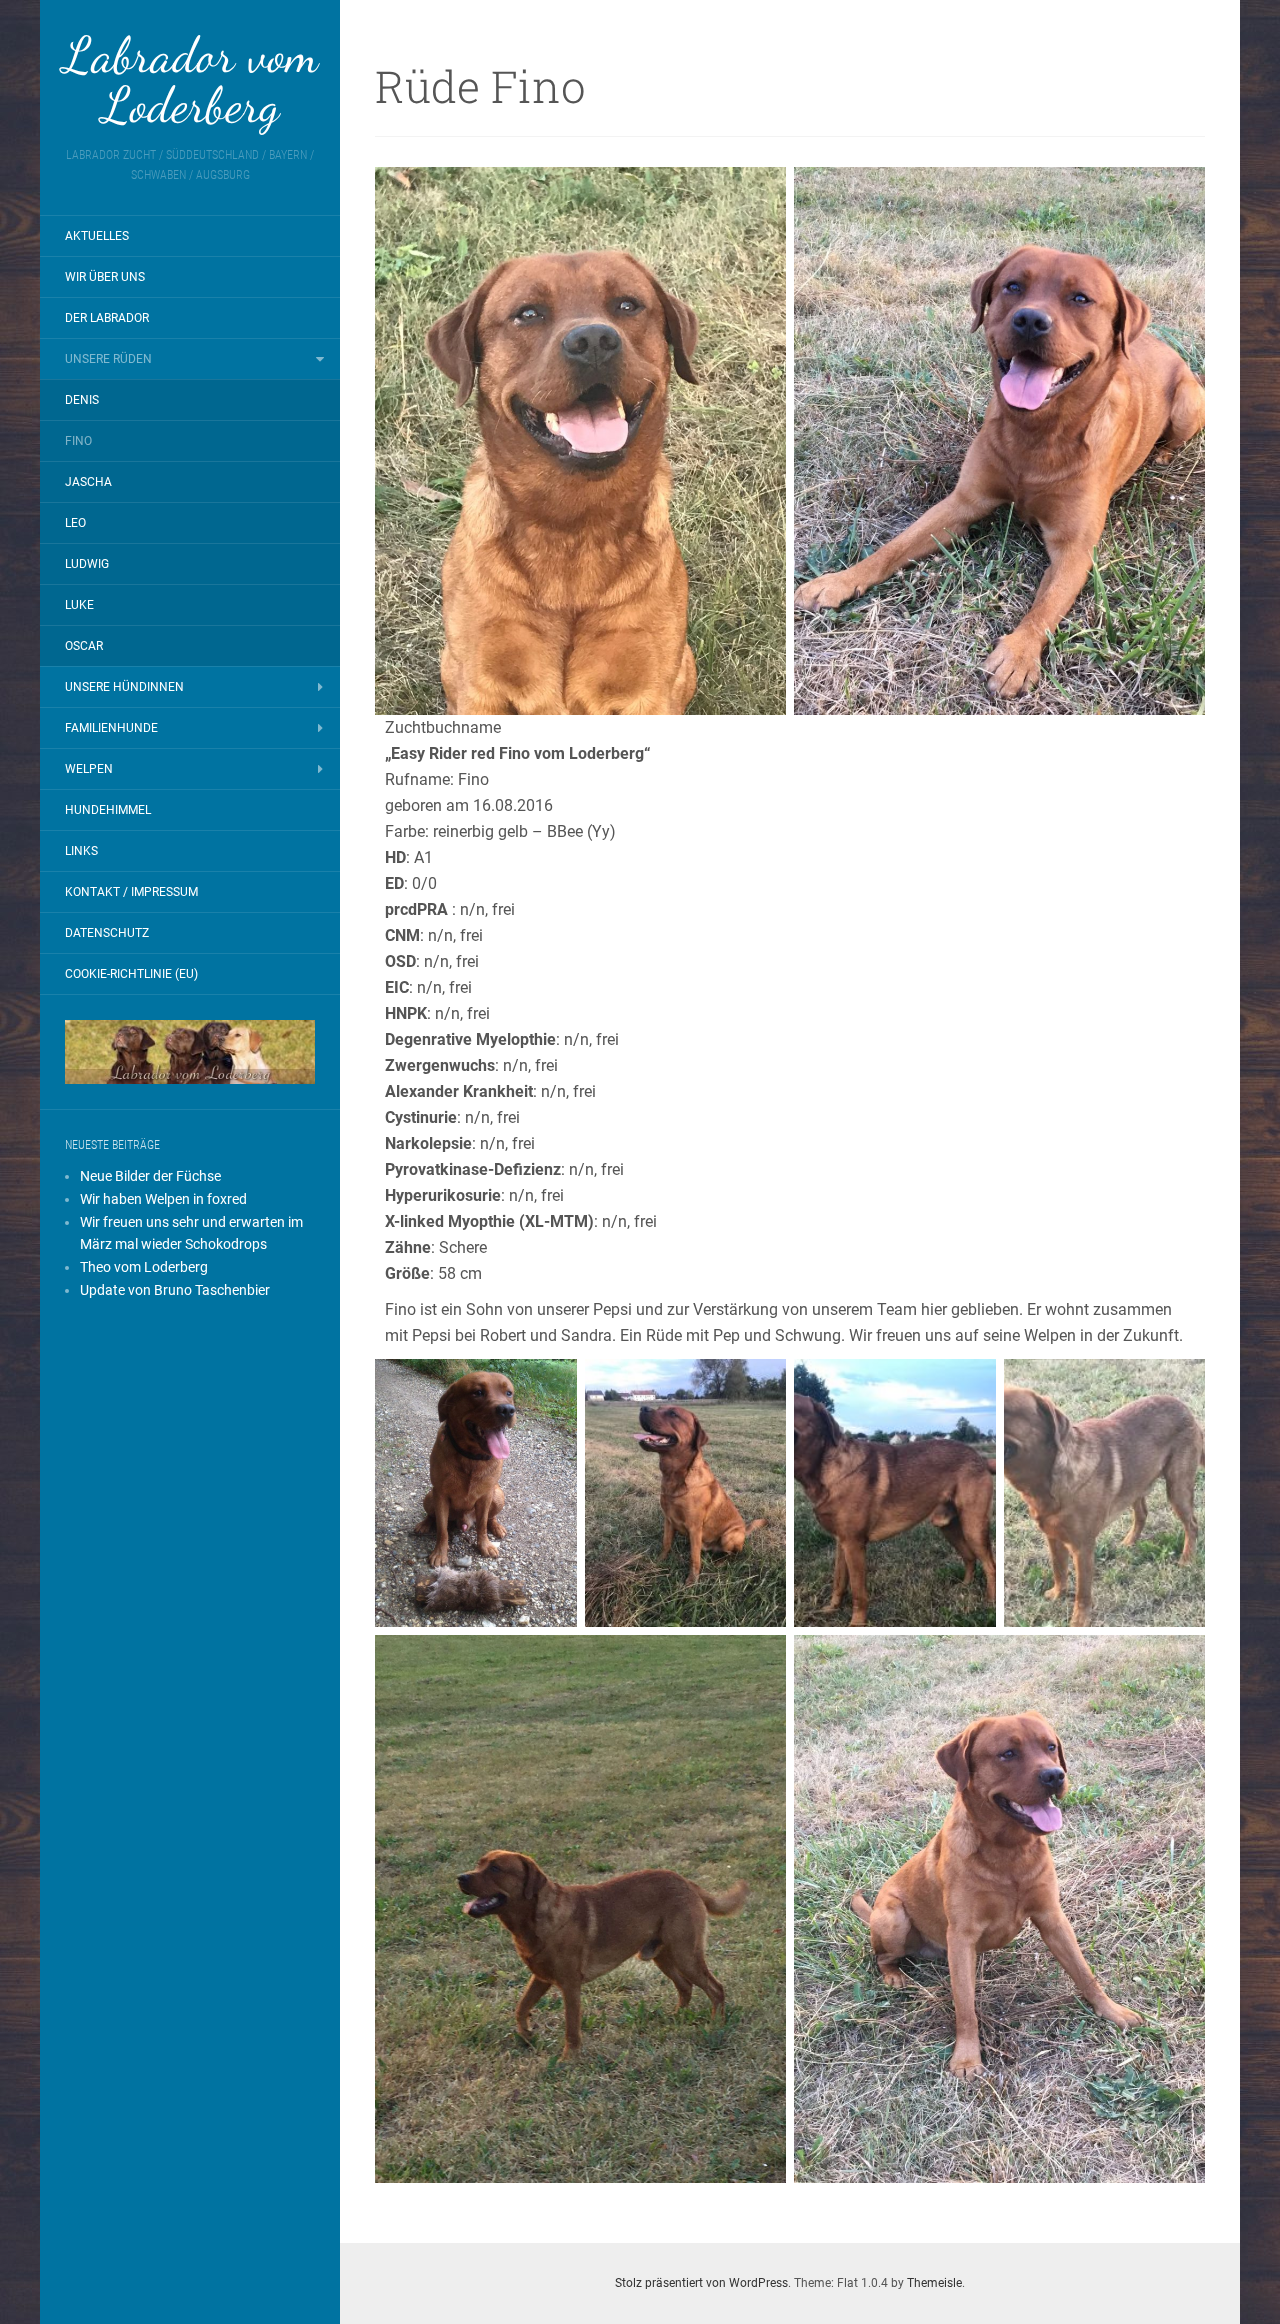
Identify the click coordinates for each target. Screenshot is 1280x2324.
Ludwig (87, 564)
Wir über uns (105, 277)
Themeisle (934, 2283)
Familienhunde (111, 728)
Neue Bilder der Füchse (150, 1176)
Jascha (88, 482)
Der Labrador (107, 318)
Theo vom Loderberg (144, 1267)
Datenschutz (107, 933)
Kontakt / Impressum (131, 892)
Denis (82, 400)
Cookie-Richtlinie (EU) (131, 974)
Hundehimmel (108, 810)
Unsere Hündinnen (124, 687)
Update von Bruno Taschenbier (175, 1290)
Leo (75, 523)
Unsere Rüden (108, 359)
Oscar (84, 646)
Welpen (89, 769)
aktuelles (97, 236)
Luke (79, 605)
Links (81, 851)
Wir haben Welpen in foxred (163, 1199)
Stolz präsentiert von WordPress (701, 2283)
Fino (78, 441)
